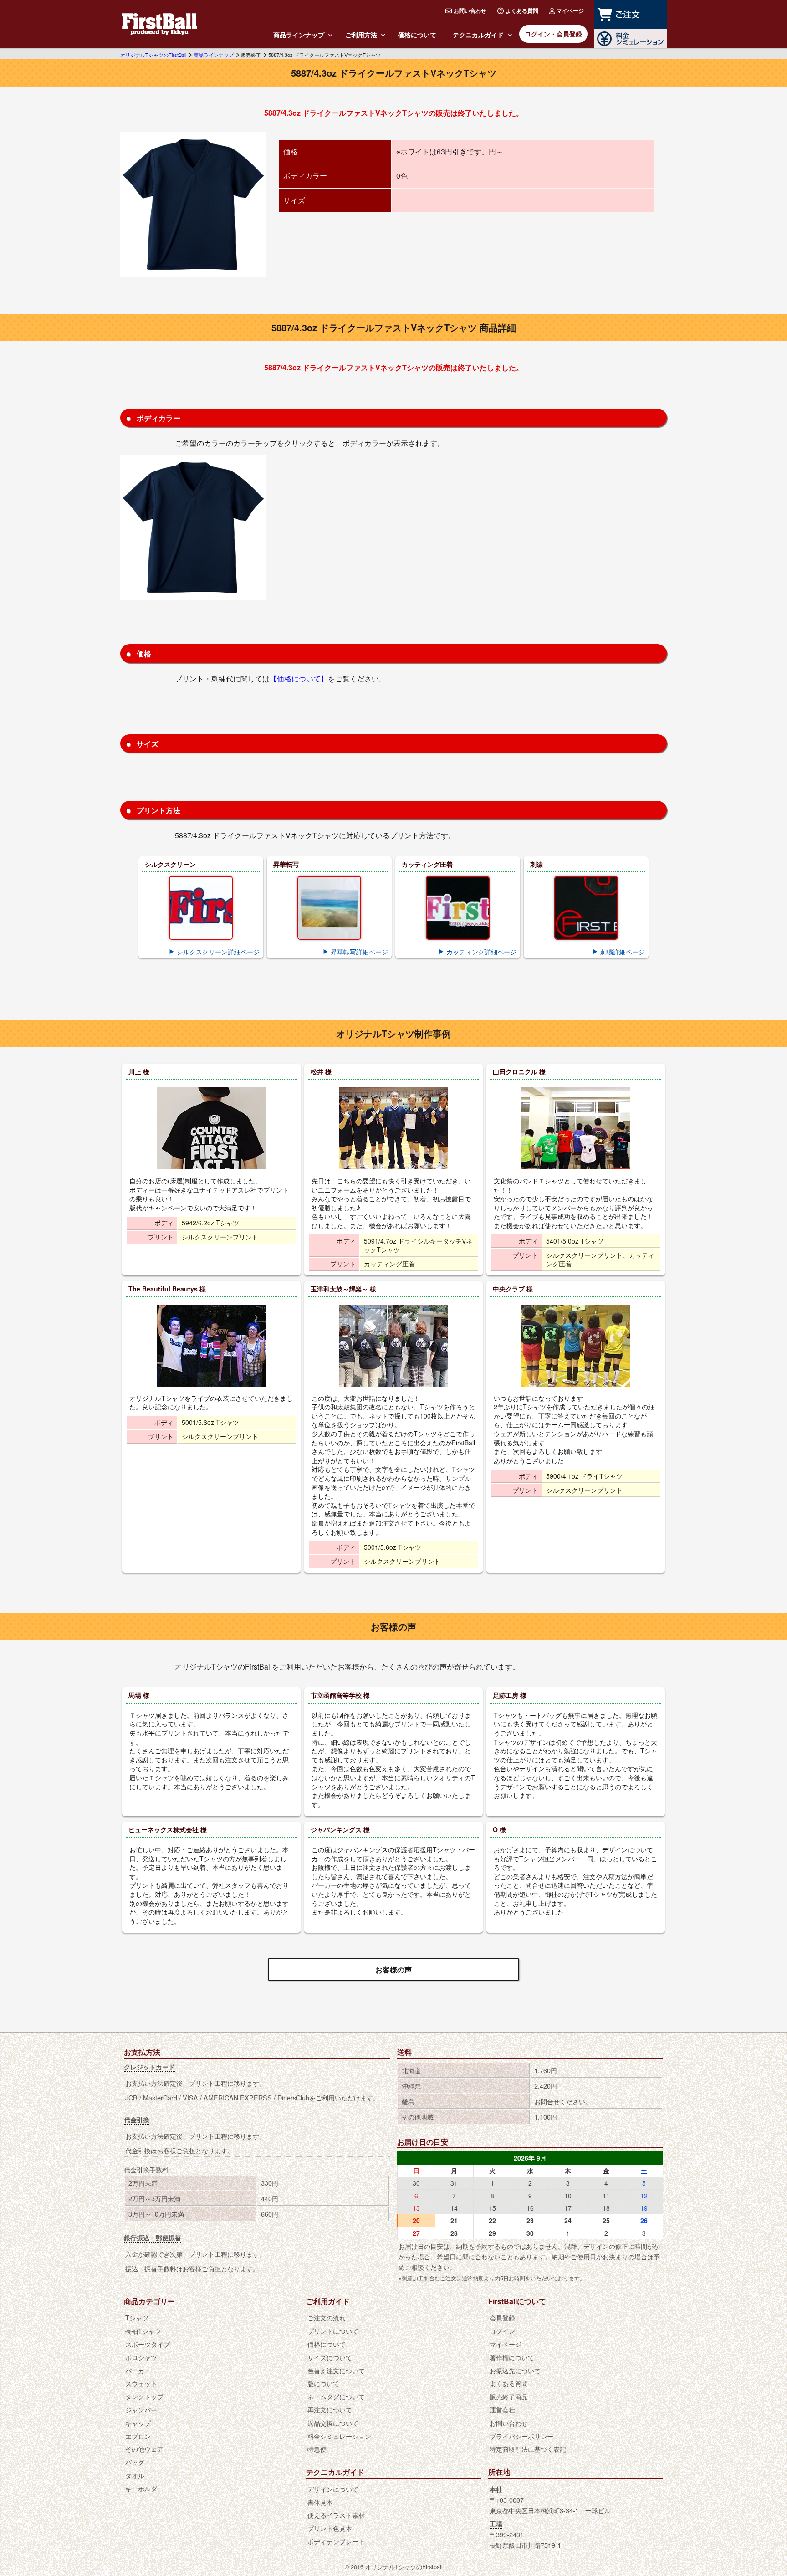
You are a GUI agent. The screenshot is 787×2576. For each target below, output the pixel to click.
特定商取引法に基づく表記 (528, 2449)
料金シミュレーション (339, 2436)
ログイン (502, 2331)
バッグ (135, 2462)
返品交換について (333, 2423)
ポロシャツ (141, 2357)
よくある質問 (522, 10)
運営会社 (502, 2410)
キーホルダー (144, 2488)
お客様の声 (393, 1969)
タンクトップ (144, 2396)
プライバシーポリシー (521, 2436)
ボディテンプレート (336, 2541)
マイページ (570, 10)
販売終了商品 (509, 2396)
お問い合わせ (470, 10)
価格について (417, 35)
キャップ (138, 2423)
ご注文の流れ (327, 2317)
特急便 (317, 2449)
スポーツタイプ (148, 2344)
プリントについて (333, 2331)
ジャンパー (141, 2410)
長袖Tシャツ (143, 2331)
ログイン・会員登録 (553, 34)
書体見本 (320, 2502)
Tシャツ (137, 2317)
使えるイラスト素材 (336, 2515)
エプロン (138, 2436)
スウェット (141, 2383)
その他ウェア (144, 2449)
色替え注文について (336, 2370)
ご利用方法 (361, 35)
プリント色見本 (330, 2528)
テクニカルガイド (478, 35)
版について (323, 2383)
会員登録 (502, 2317)
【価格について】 (299, 679)
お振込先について (515, 2370)
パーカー (138, 2370)
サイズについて (330, 2357)
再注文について (330, 2410)
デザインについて (333, 2489)
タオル (135, 2475)
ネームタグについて (336, 2396)
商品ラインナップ (299, 35)
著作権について (512, 2357)
